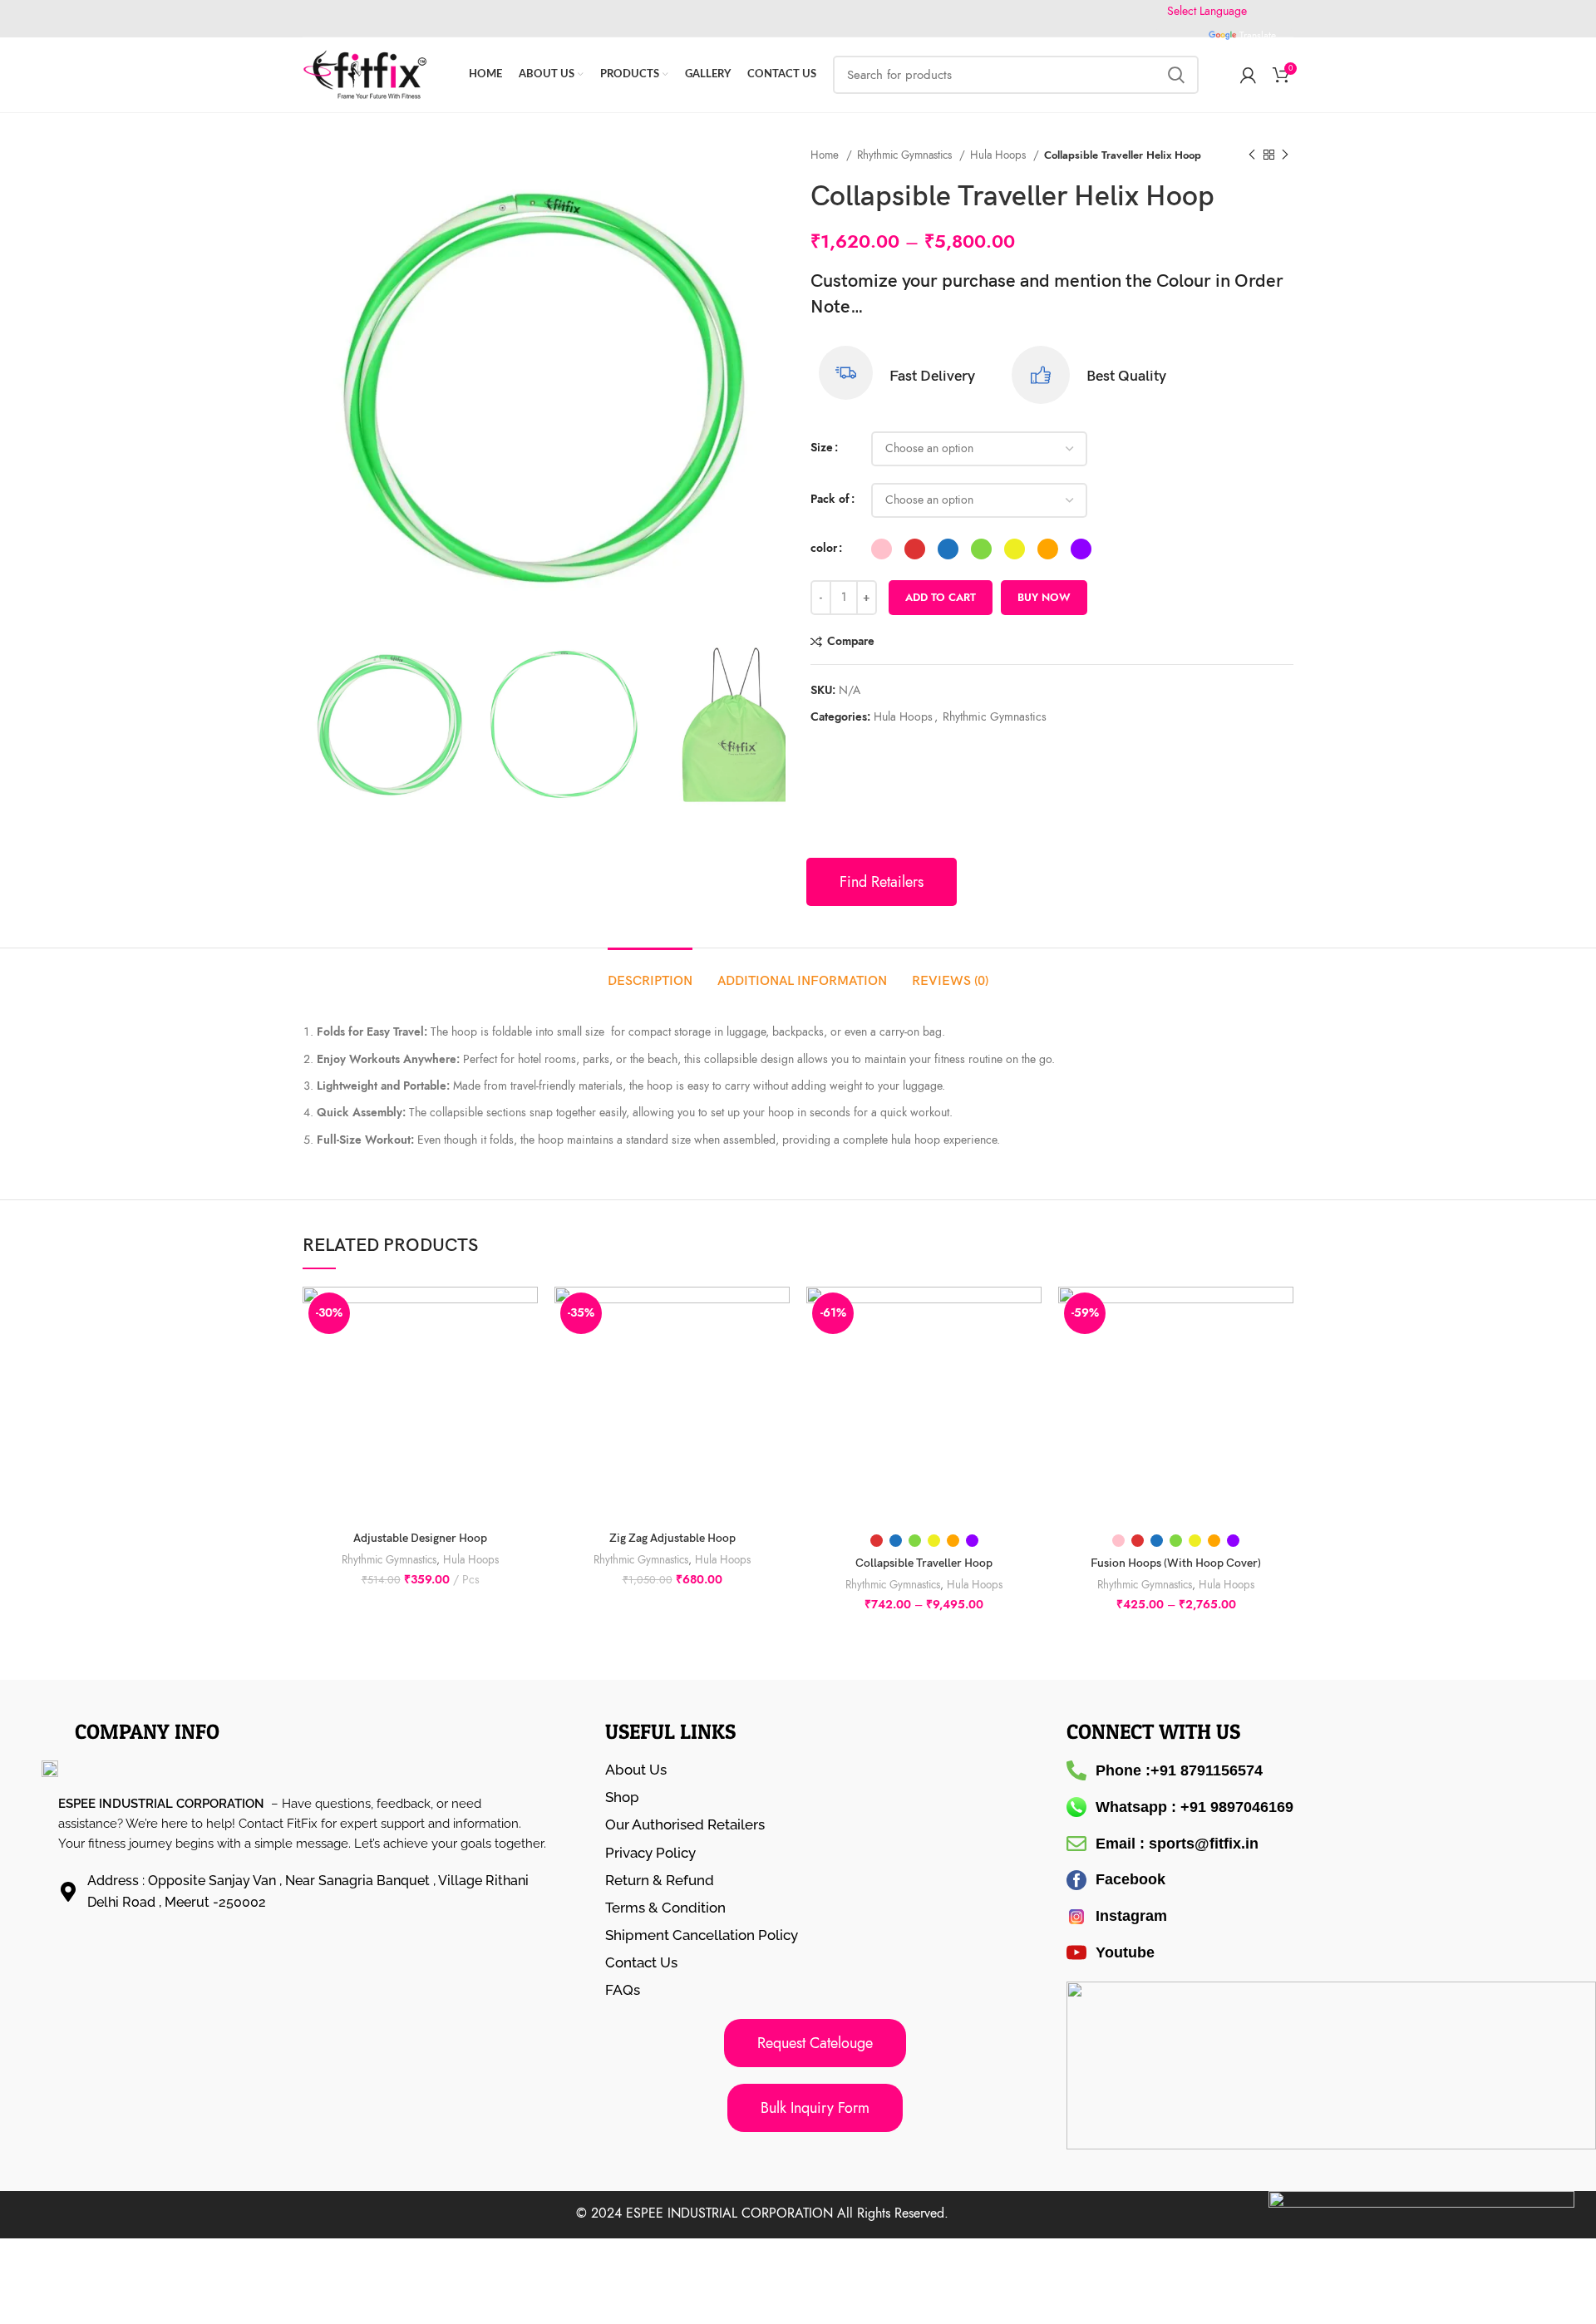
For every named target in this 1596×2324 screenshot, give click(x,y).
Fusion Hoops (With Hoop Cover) (1176, 1563)
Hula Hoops (1000, 155)
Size (822, 448)
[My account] (1248, 75)
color (824, 548)
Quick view (525, 1351)
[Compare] (525, 1314)
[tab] (650, 973)
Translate (1258, 36)
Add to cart (941, 598)
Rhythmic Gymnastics (906, 155)
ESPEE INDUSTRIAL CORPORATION (729, 2213)
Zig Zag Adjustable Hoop (672, 1538)
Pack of (830, 499)
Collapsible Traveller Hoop (924, 1563)
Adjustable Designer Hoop (420, 1538)
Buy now (1044, 598)
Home (826, 155)
